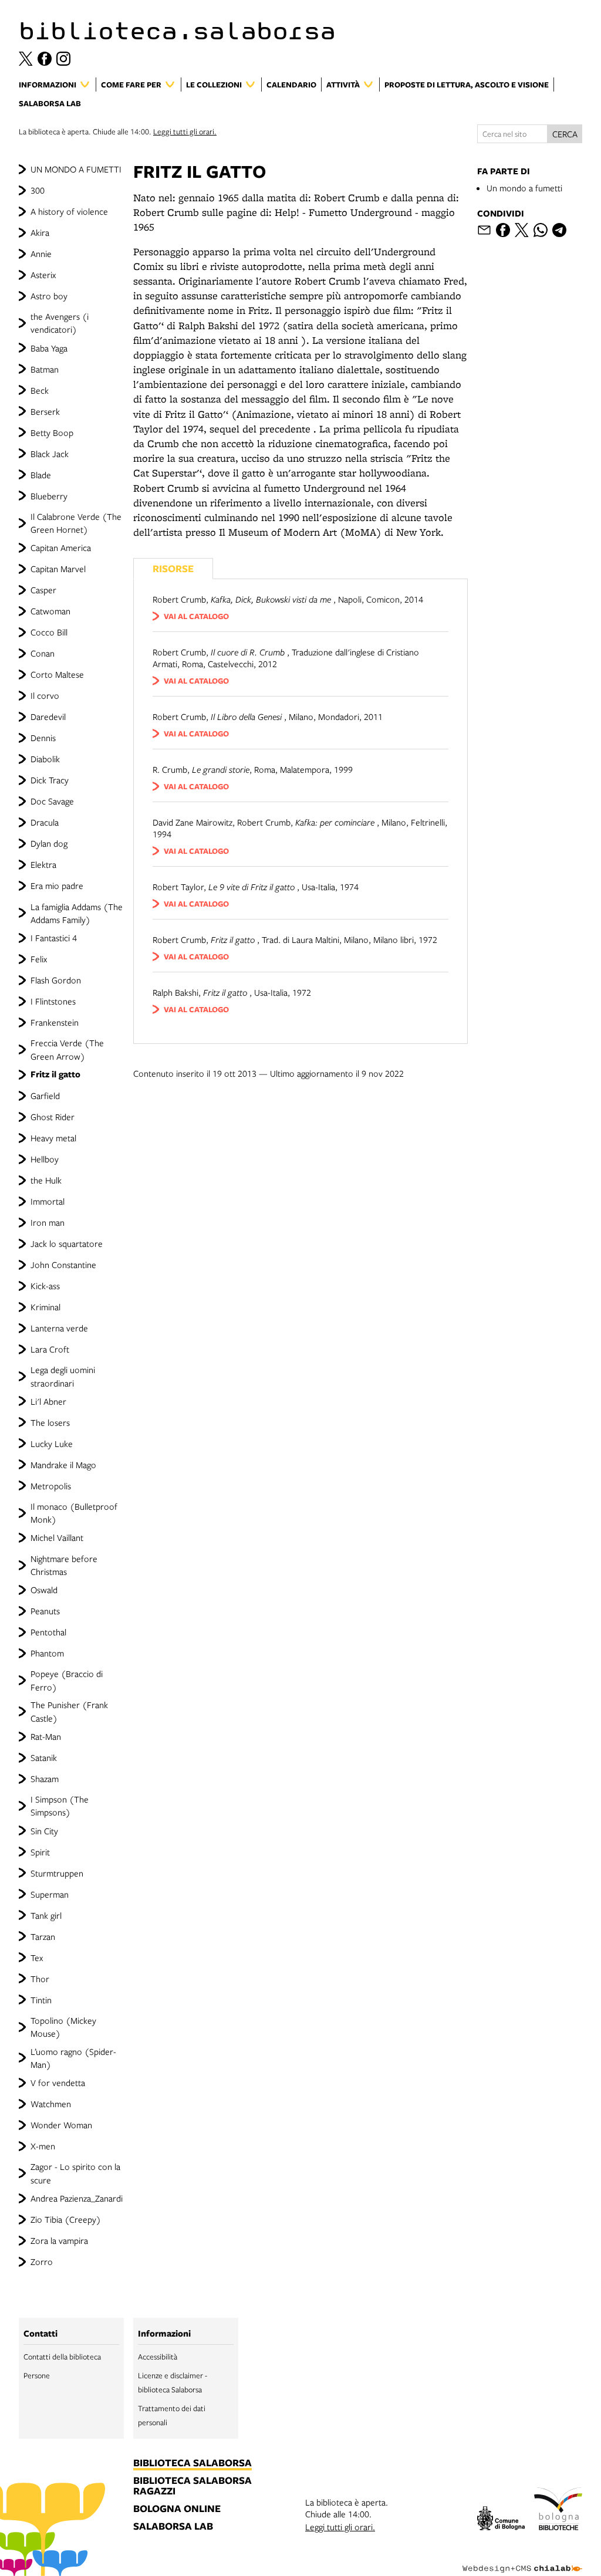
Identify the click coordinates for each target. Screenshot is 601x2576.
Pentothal (48, 1632)
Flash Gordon (56, 980)
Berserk (45, 411)
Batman (45, 369)
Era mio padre (57, 885)
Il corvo (45, 695)
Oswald (44, 1590)
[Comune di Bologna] (501, 2520)
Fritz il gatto (55, 1074)
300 (38, 190)
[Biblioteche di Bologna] (558, 2511)
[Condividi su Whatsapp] (541, 230)
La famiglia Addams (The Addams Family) (77, 913)
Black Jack (50, 454)
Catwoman (50, 611)
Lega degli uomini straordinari (63, 1376)
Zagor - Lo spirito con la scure (75, 2173)
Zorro (42, 2261)
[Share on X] (522, 230)
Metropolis (51, 1486)
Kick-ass (45, 1286)
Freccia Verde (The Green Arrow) (67, 1049)
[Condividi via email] (484, 230)
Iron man (48, 1222)
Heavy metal (53, 1138)
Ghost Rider (53, 1117)
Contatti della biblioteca (62, 2357)
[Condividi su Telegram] (559, 230)
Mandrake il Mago (63, 1465)
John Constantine (63, 1265)
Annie (41, 253)
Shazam (45, 1779)
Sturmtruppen (57, 1873)
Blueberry (49, 496)
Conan (43, 653)
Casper (43, 590)
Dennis (43, 738)
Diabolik (45, 759)
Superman (50, 1894)
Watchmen (51, 2104)
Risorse (173, 568)
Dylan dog (49, 843)
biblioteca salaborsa (193, 2463)
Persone (37, 2375)
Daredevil (48, 716)
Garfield (45, 1096)
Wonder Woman (61, 2125)
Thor (40, 1979)
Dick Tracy (50, 780)
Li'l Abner (48, 1401)
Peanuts (45, 1611)
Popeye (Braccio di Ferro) (67, 1680)
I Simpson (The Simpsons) (60, 1806)
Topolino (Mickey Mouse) (63, 2027)
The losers (50, 1422)
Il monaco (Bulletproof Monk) (74, 1513)
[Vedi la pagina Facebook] (45, 59)
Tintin (41, 2000)
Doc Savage (52, 801)
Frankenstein (55, 1022)
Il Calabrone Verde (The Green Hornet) (76, 523)
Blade (41, 475)
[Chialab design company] (522, 2560)
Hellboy (45, 1159)
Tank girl (46, 1915)
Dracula (45, 822)
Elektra (43, 864)
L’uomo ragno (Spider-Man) (73, 2058)
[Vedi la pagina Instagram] (63, 59)
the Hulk (46, 1180)
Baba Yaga (49, 348)
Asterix (43, 275)
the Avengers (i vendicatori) (60, 323)
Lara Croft (50, 1349)
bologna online (177, 2509)
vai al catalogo (196, 616)
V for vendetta (58, 2083)
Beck (40, 390)
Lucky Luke (52, 1443)
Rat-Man (46, 1736)
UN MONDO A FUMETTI (76, 169)
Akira (40, 232)
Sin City (44, 1831)
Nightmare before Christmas (64, 1565)
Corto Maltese (57, 674)
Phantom (47, 1653)
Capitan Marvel (58, 569)
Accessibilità (158, 2357)
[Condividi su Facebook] (503, 230)
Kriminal (45, 1307)
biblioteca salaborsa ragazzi (193, 2486)
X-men (43, 2146)
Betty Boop (52, 432)
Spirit (40, 1852)
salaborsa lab (173, 2527)
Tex (37, 1958)
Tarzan (43, 1936)
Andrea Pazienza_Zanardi (77, 2198)
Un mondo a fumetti (524, 188)
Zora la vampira (59, 2240)
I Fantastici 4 (54, 938)
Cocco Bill (49, 632)
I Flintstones (53, 1001)
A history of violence (69, 211)
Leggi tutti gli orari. (185, 131)
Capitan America (61, 547)
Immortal (48, 1201)
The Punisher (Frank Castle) (69, 1711)
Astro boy (49, 296)
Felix (39, 959)
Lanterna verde (59, 1328)
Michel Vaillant (57, 1537)
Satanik (44, 1757)
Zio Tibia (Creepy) (66, 2219)
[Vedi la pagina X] (26, 59)
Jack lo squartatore (67, 1243)
